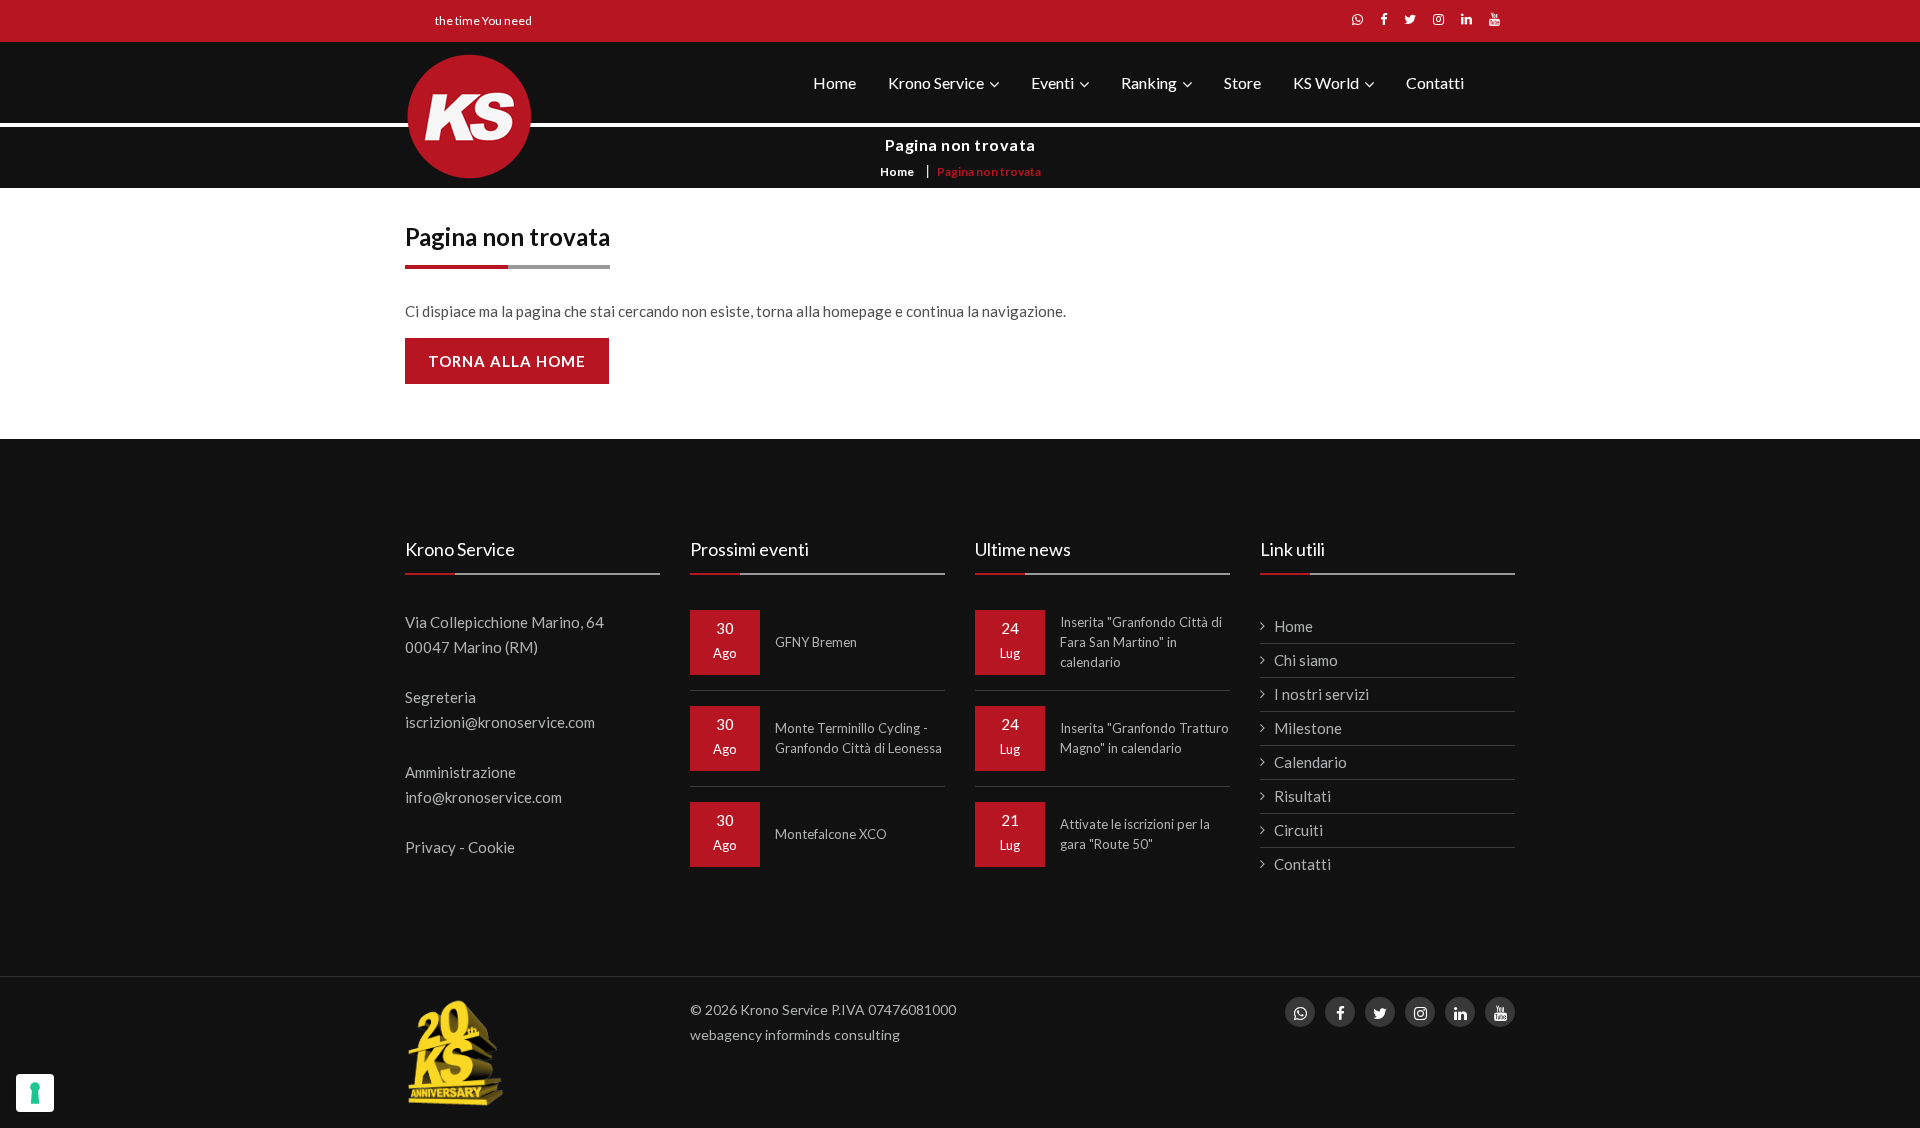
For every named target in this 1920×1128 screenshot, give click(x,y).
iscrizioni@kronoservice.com (500, 722)
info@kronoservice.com (483, 797)
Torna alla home (507, 361)
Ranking (1149, 82)
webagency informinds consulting (795, 1034)
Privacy (430, 847)
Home (834, 82)
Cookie (491, 847)
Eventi (1052, 82)
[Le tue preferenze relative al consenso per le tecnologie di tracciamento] (35, 1093)
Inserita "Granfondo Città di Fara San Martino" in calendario (1141, 642)
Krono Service (936, 82)
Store (1242, 82)
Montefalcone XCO (831, 834)
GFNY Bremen (816, 642)
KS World (1326, 82)
